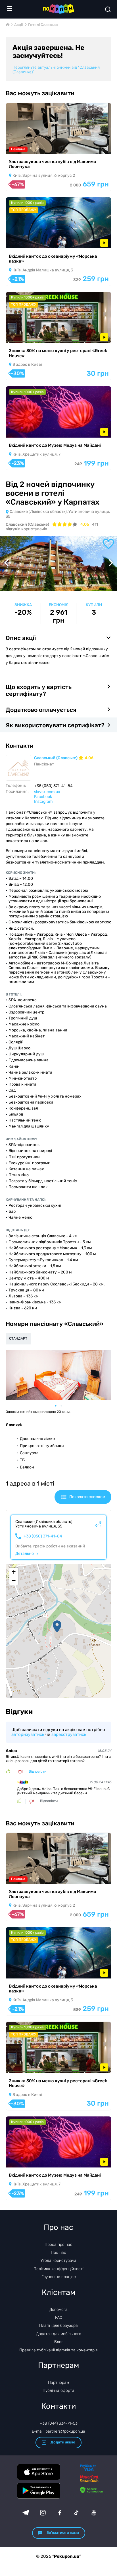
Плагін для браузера (58, 2326)
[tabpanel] (58, 1375)
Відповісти (37, 1772)
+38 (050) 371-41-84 (43, 1536)
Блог (59, 2342)
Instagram (43, 802)
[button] (57, 1626)
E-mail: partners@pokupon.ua (58, 2431)
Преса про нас (58, 2245)
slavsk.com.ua (47, 792)
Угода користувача (58, 2261)
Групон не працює (59, 2277)
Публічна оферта (58, 2391)
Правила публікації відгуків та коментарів (58, 2350)
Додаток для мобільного (59, 2334)
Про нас (58, 2253)
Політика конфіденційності (58, 2269)
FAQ (59, 2318)
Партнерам (58, 2383)
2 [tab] (64, 1406)
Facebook (43, 797)
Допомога (58, 2310)
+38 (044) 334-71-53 (59, 2423)
